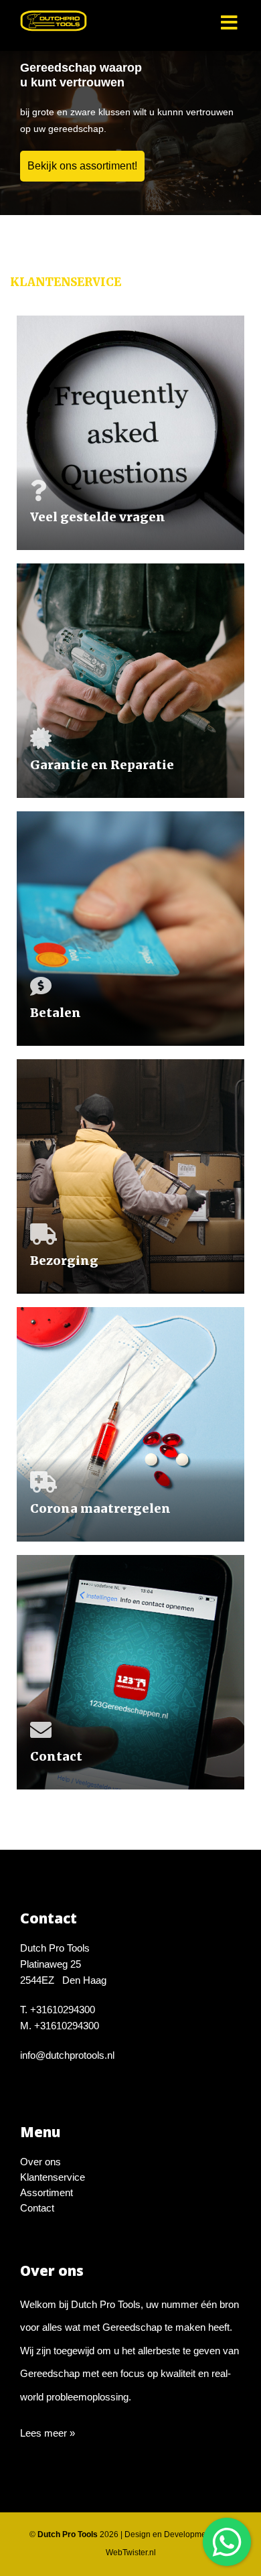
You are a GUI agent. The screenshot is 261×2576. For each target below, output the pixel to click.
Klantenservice (53, 2177)
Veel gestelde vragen (98, 517)
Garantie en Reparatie (102, 765)
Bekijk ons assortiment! (82, 166)
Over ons (40, 2162)
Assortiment (47, 2192)
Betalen (56, 1013)
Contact (56, 1756)
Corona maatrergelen (100, 1508)
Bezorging (64, 1261)
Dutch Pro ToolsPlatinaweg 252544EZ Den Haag (63, 1964)
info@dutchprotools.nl (67, 2055)
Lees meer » (48, 2433)
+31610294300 (63, 2010)
